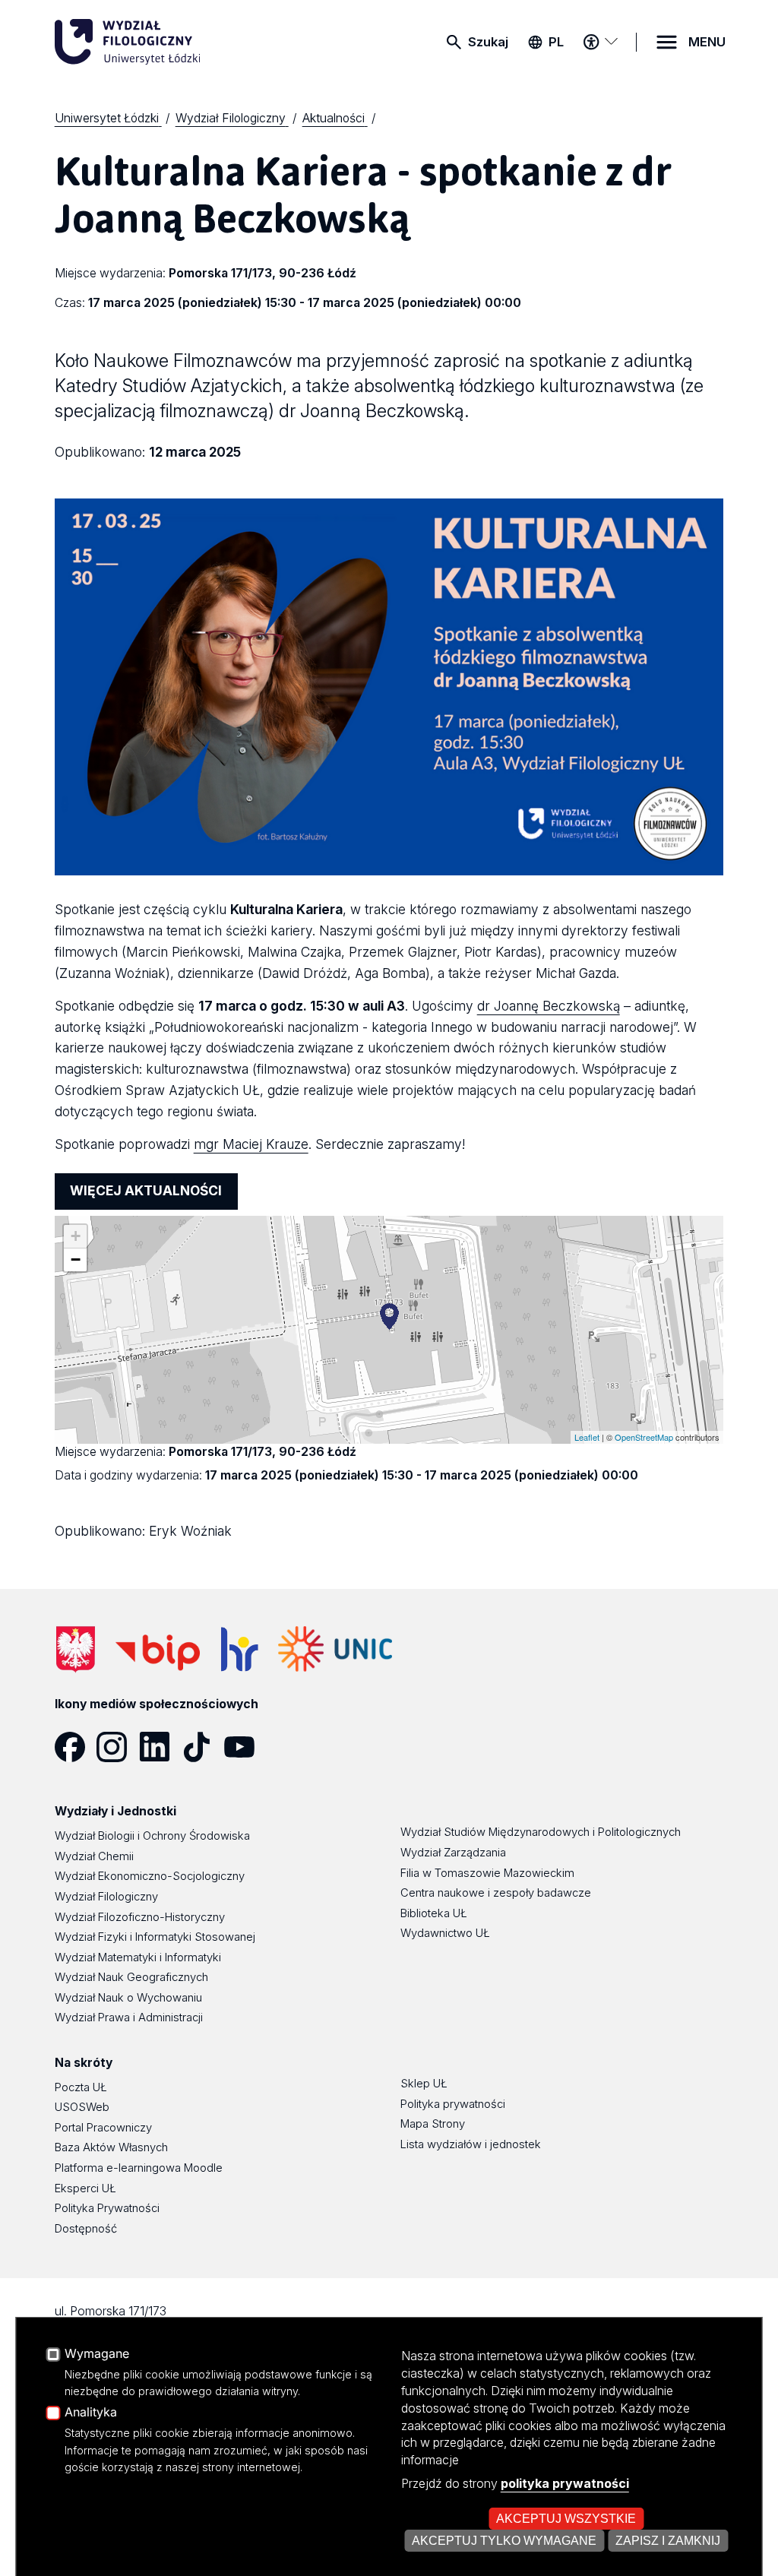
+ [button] (76, 1236)
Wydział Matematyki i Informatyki (138, 1957)
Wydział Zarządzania (453, 1853)
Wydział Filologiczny (106, 1897)
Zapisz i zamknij (668, 2540)
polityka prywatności (565, 2483)
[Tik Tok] (203, 1747)
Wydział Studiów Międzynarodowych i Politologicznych (541, 1832)
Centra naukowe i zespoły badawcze (496, 1893)
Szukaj (488, 42)
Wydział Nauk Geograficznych (131, 1977)
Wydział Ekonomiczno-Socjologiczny (150, 1876)
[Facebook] (76, 1747)
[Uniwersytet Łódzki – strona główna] (169, 42)
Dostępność (86, 2229)
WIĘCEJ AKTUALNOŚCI (146, 1190)
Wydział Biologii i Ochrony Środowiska (152, 1836)
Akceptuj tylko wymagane (504, 2540)
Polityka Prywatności (107, 2208)
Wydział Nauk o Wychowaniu (128, 1998)
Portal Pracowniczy (103, 2128)
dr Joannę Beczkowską (549, 1006)
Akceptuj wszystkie (566, 2518)
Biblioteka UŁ (434, 1913)
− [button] (76, 1260)
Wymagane (97, 2354)
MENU (707, 42)
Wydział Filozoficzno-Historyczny (140, 1917)
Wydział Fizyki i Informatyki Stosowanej (155, 1937)
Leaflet (587, 1437)
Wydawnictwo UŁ (445, 1933)
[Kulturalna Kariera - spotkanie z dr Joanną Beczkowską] (389, 1316)
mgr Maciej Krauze (251, 1144)
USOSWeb (82, 2107)
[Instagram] (118, 1747)
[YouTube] (245, 1747)
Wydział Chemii (94, 1856)
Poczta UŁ (81, 2087)
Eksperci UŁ (85, 2188)
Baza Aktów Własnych (111, 2147)
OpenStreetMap (644, 1437)
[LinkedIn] (160, 1747)
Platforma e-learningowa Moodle (139, 2168)
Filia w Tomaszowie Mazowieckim (487, 1873)
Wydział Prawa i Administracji (129, 2017)
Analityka (91, 2413)
